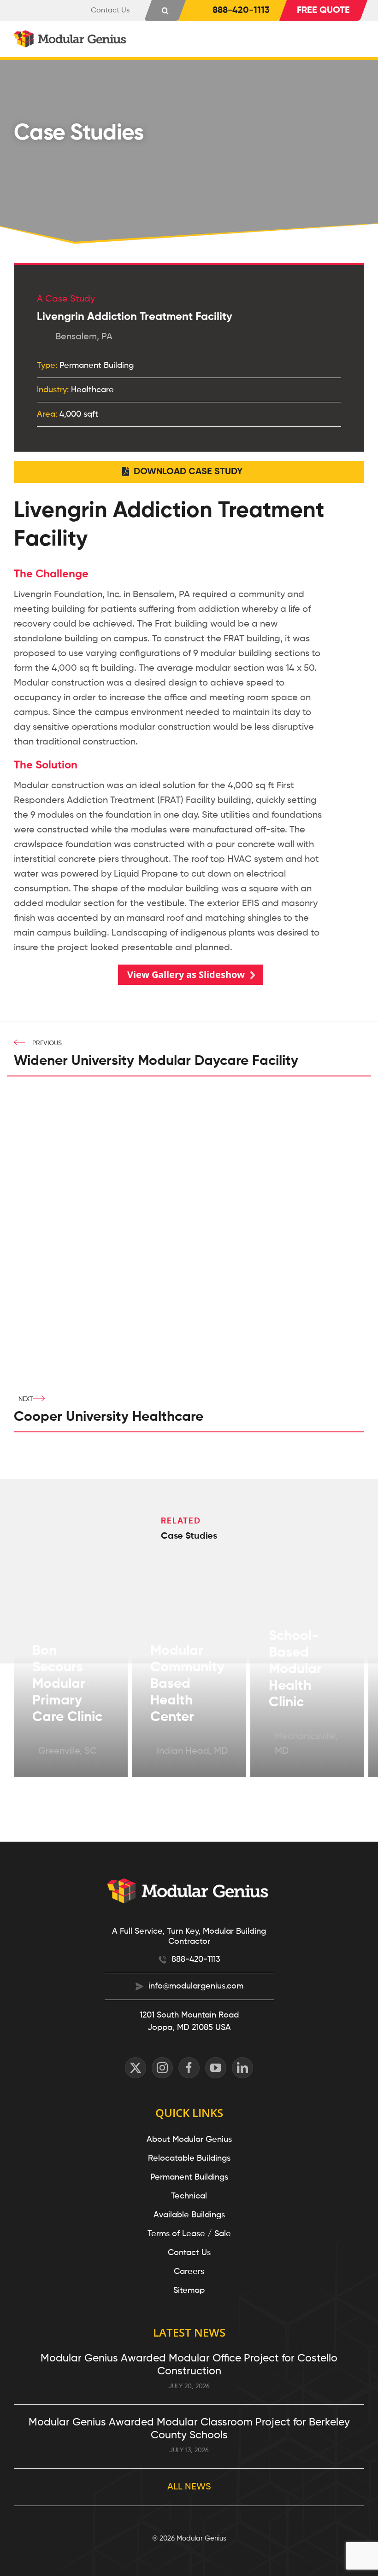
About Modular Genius (189, 2140)
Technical (189, 2196)
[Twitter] (136, 2068)
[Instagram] (162, 2068)
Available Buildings (189, 2215)
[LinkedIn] (242, 2068)
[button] (165, 10)
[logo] (71, 35)
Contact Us (189, 2253)
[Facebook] (189, 2068)
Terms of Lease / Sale (189, 2234)
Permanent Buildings (189, 2177)
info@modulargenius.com (196, 1986)
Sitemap (189, 2291)
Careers (189, 2272)
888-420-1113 (196, 1960)
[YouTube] (216, 2068)
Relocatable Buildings (189, 2158)
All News (189, 2487)
